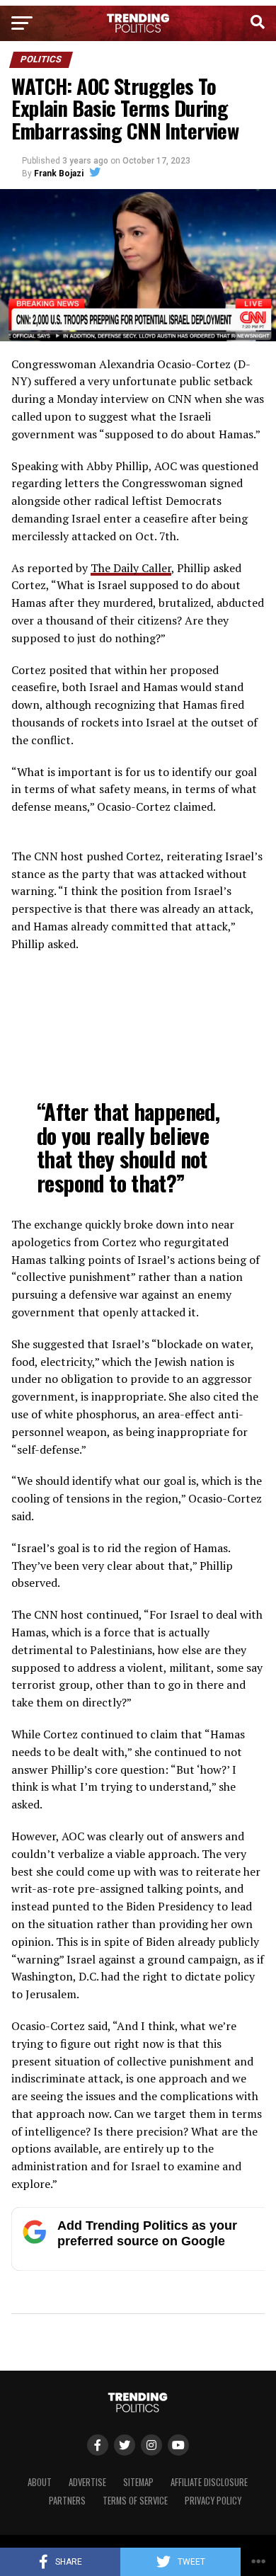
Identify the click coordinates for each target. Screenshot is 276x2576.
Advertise (87, 2482)
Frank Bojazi (59, 173)
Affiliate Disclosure (209, 2482)
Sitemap (138, 2482)
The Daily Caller (131, 568)
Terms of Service (135, 2501)
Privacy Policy (213, 2501)
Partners (67, 2501)
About (40, 2482)
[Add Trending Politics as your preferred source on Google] (142, 2267)
